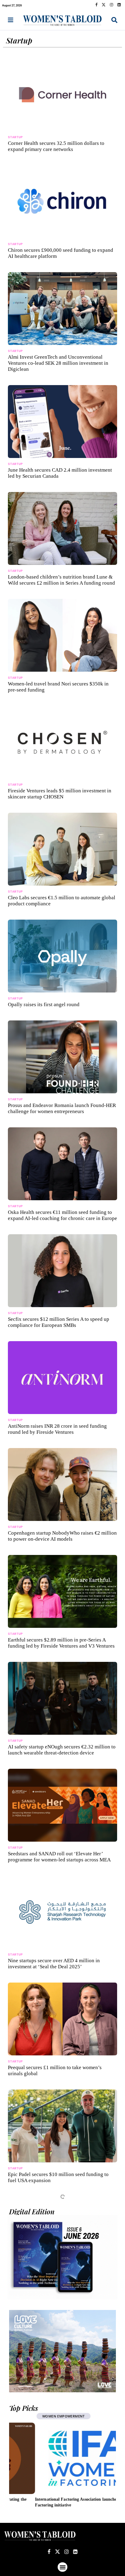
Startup (63, 219)
